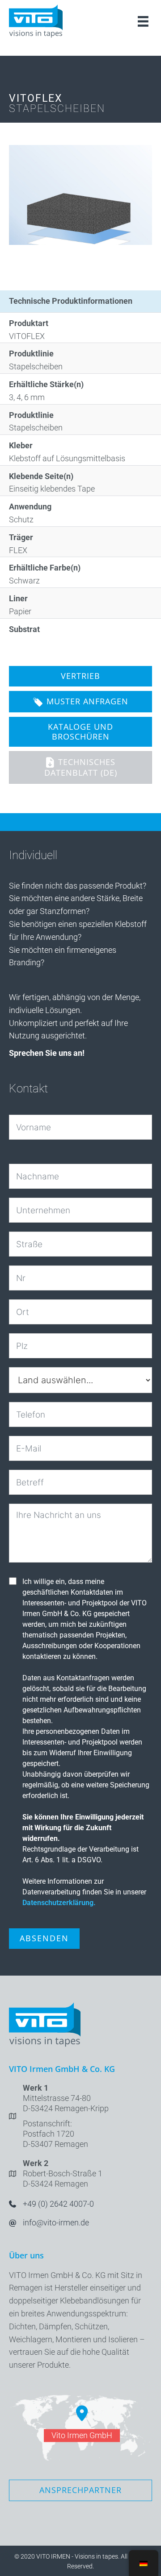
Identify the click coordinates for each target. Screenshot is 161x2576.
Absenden (44, 1938)
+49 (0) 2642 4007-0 (58, 2204)
